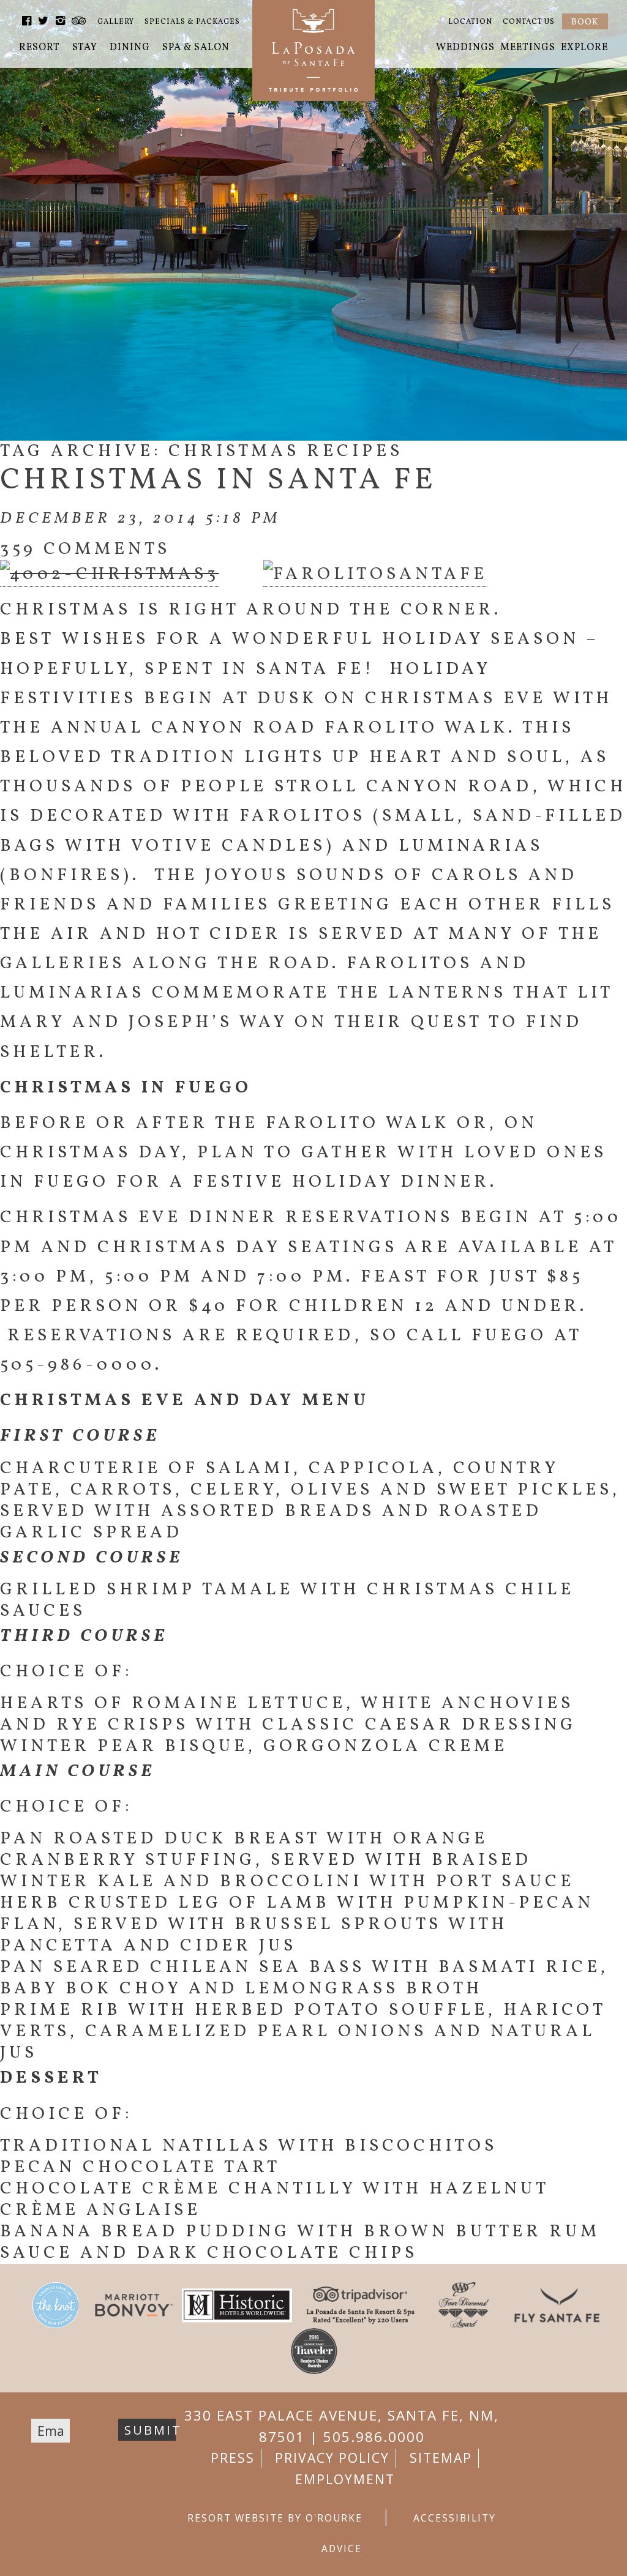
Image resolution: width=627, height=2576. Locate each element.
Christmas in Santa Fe (218, 481)
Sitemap (441, 2458)
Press (233, 2458)
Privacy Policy (332, 2458)
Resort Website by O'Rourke (275, 2518)
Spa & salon (196, 48)
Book (585, 22)
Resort (39, 48)
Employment (345, 2479)
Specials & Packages (192, 22)
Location (470, 22)
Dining (130, 48)
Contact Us (529, 22)
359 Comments (85, 549)
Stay (85, 48)
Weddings (465, 48)
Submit (150, 2430)
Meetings (528, 48)
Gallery (116, 22)
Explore (584, 48)
